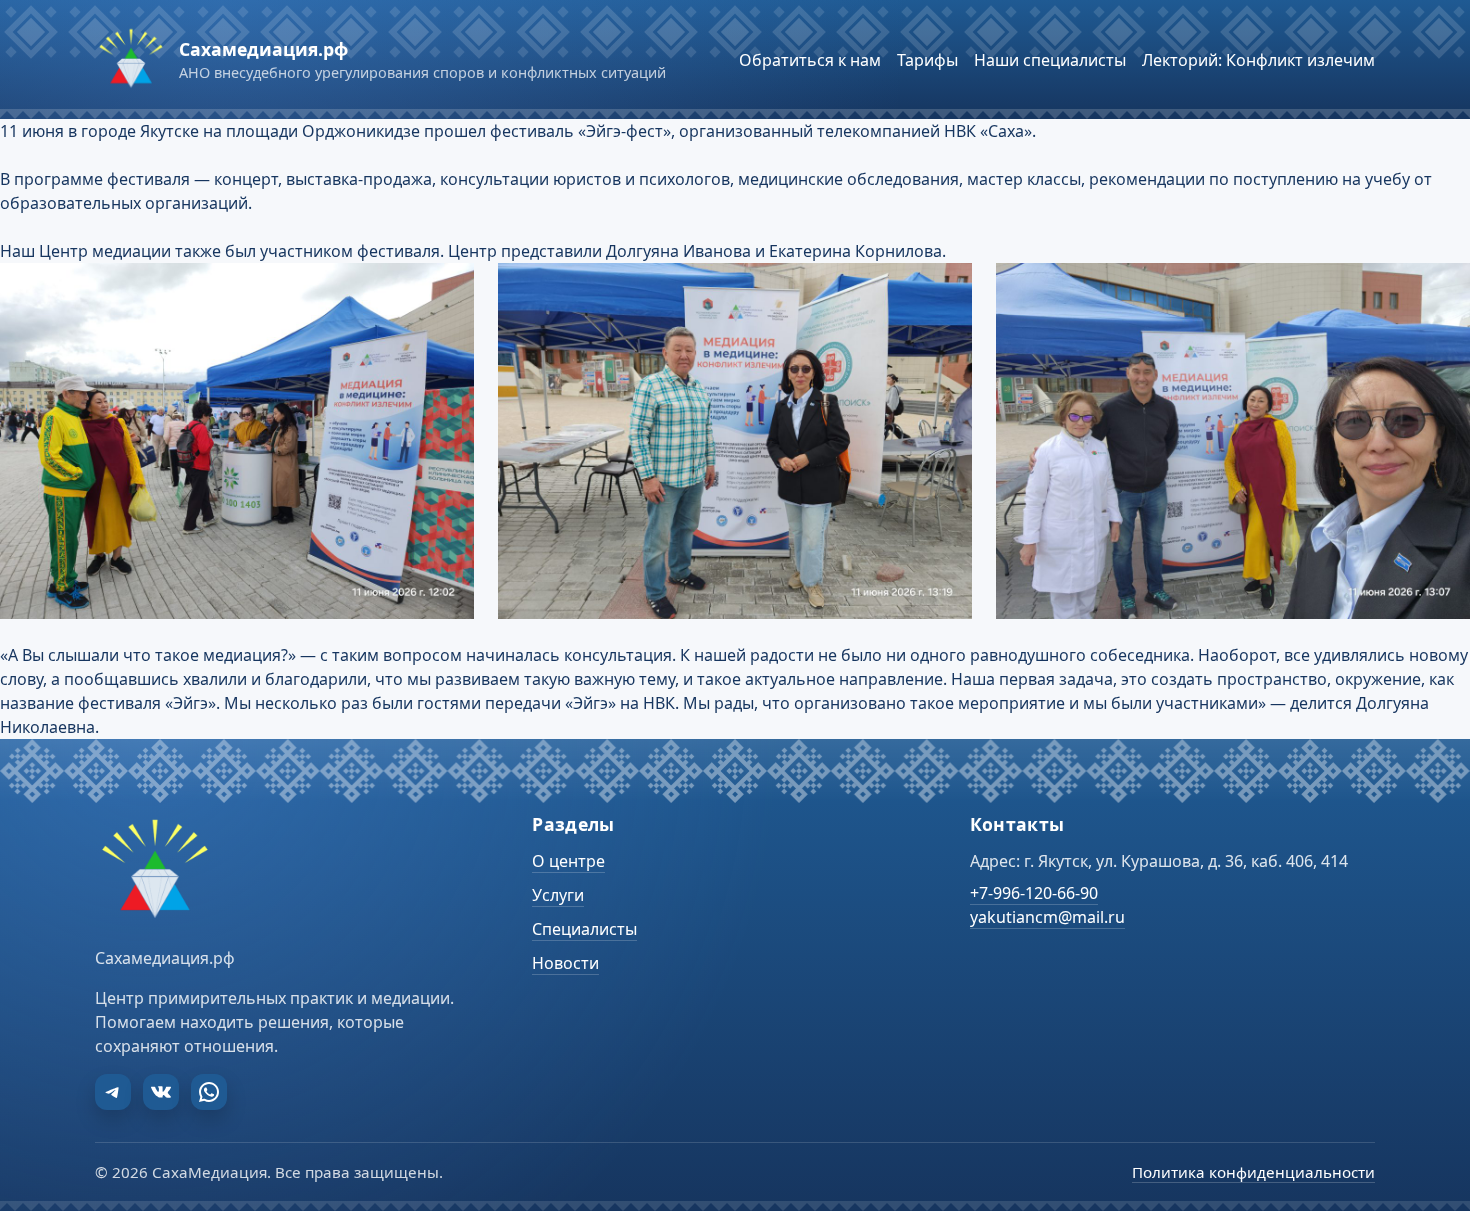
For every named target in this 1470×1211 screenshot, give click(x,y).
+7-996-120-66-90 (1034, 893)
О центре (568, 861)
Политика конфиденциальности (1253, 1172)
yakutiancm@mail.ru (1047, 917)
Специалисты (584, 929)
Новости (565, 963)
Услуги (558, 895)
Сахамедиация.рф (263, 49)
